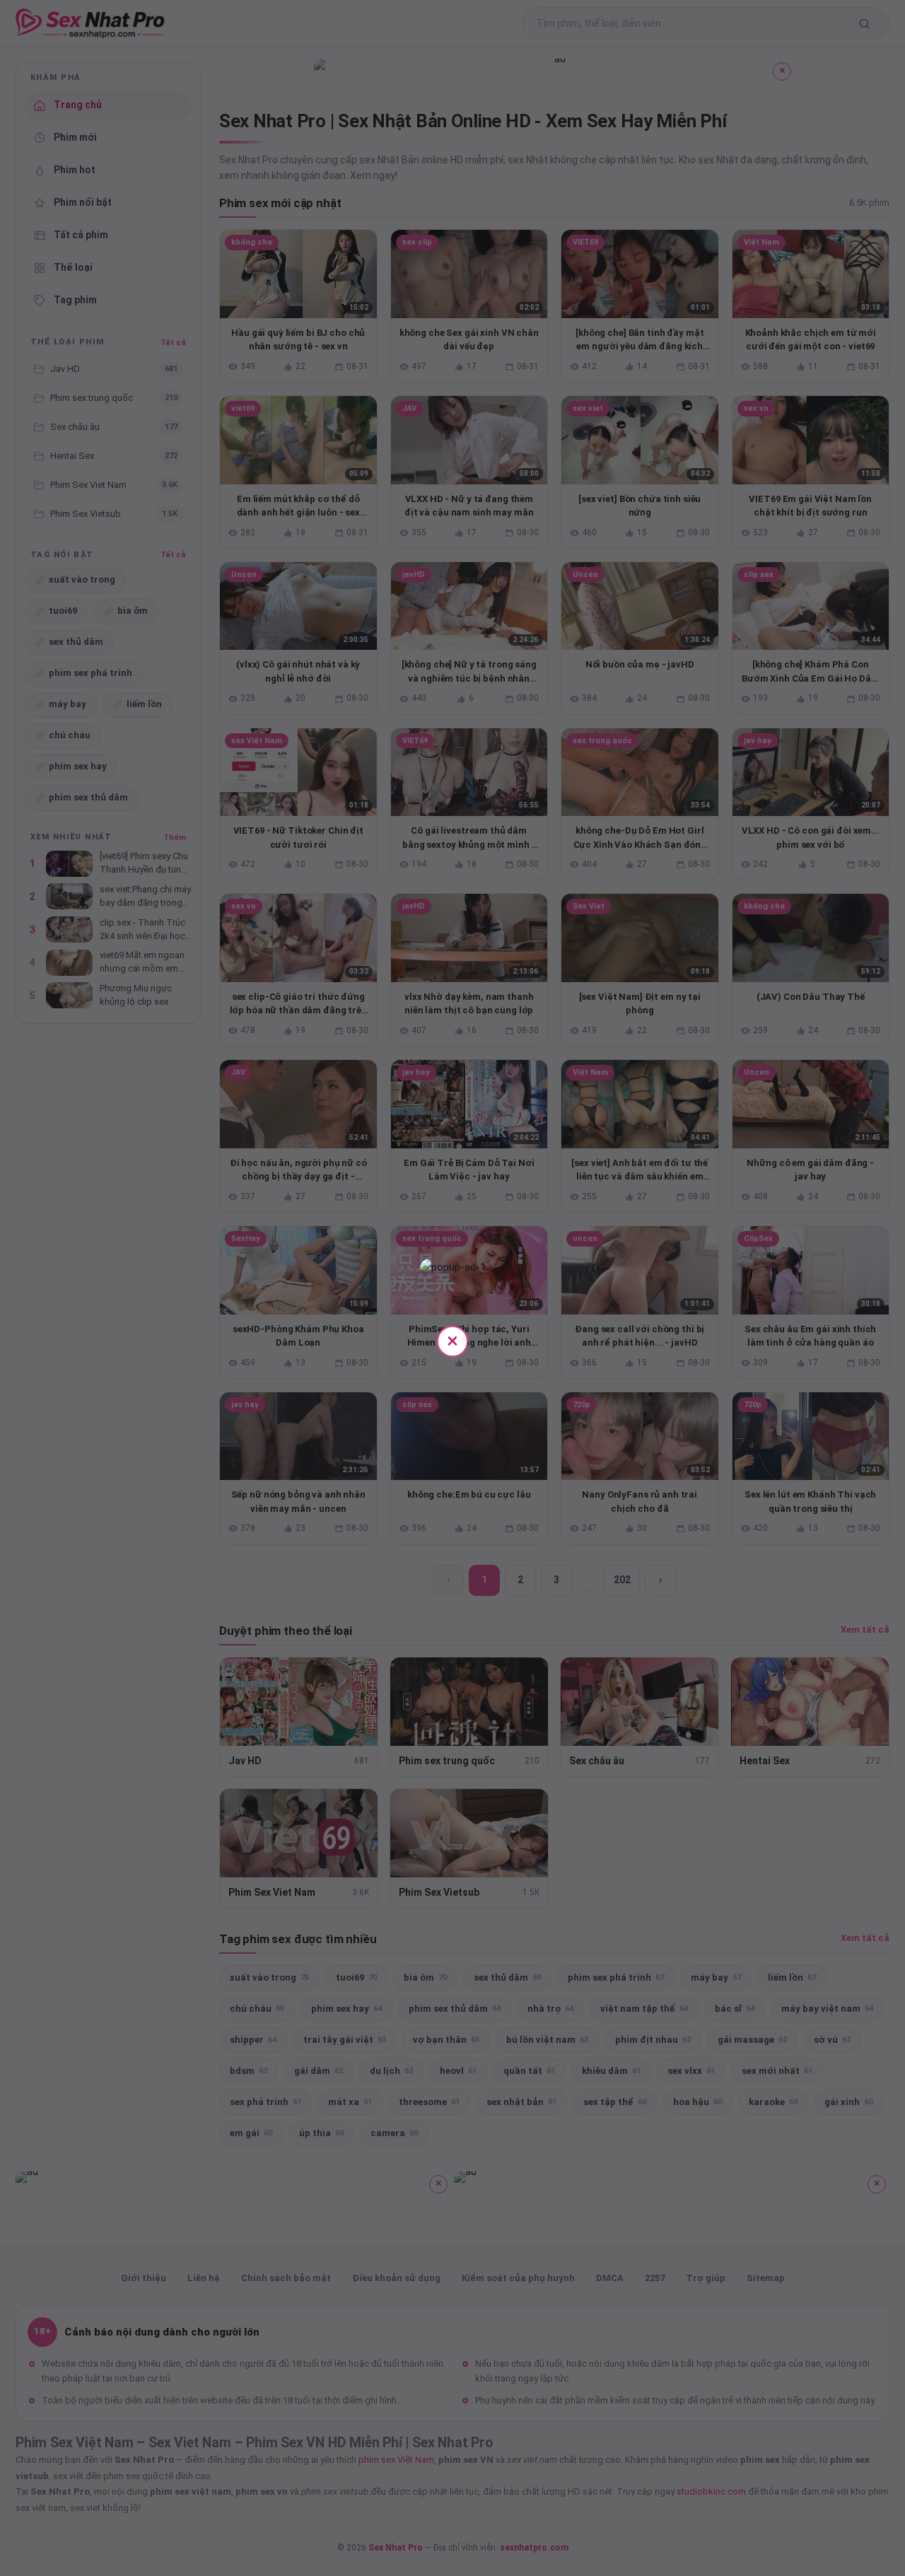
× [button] (452, 1340)
